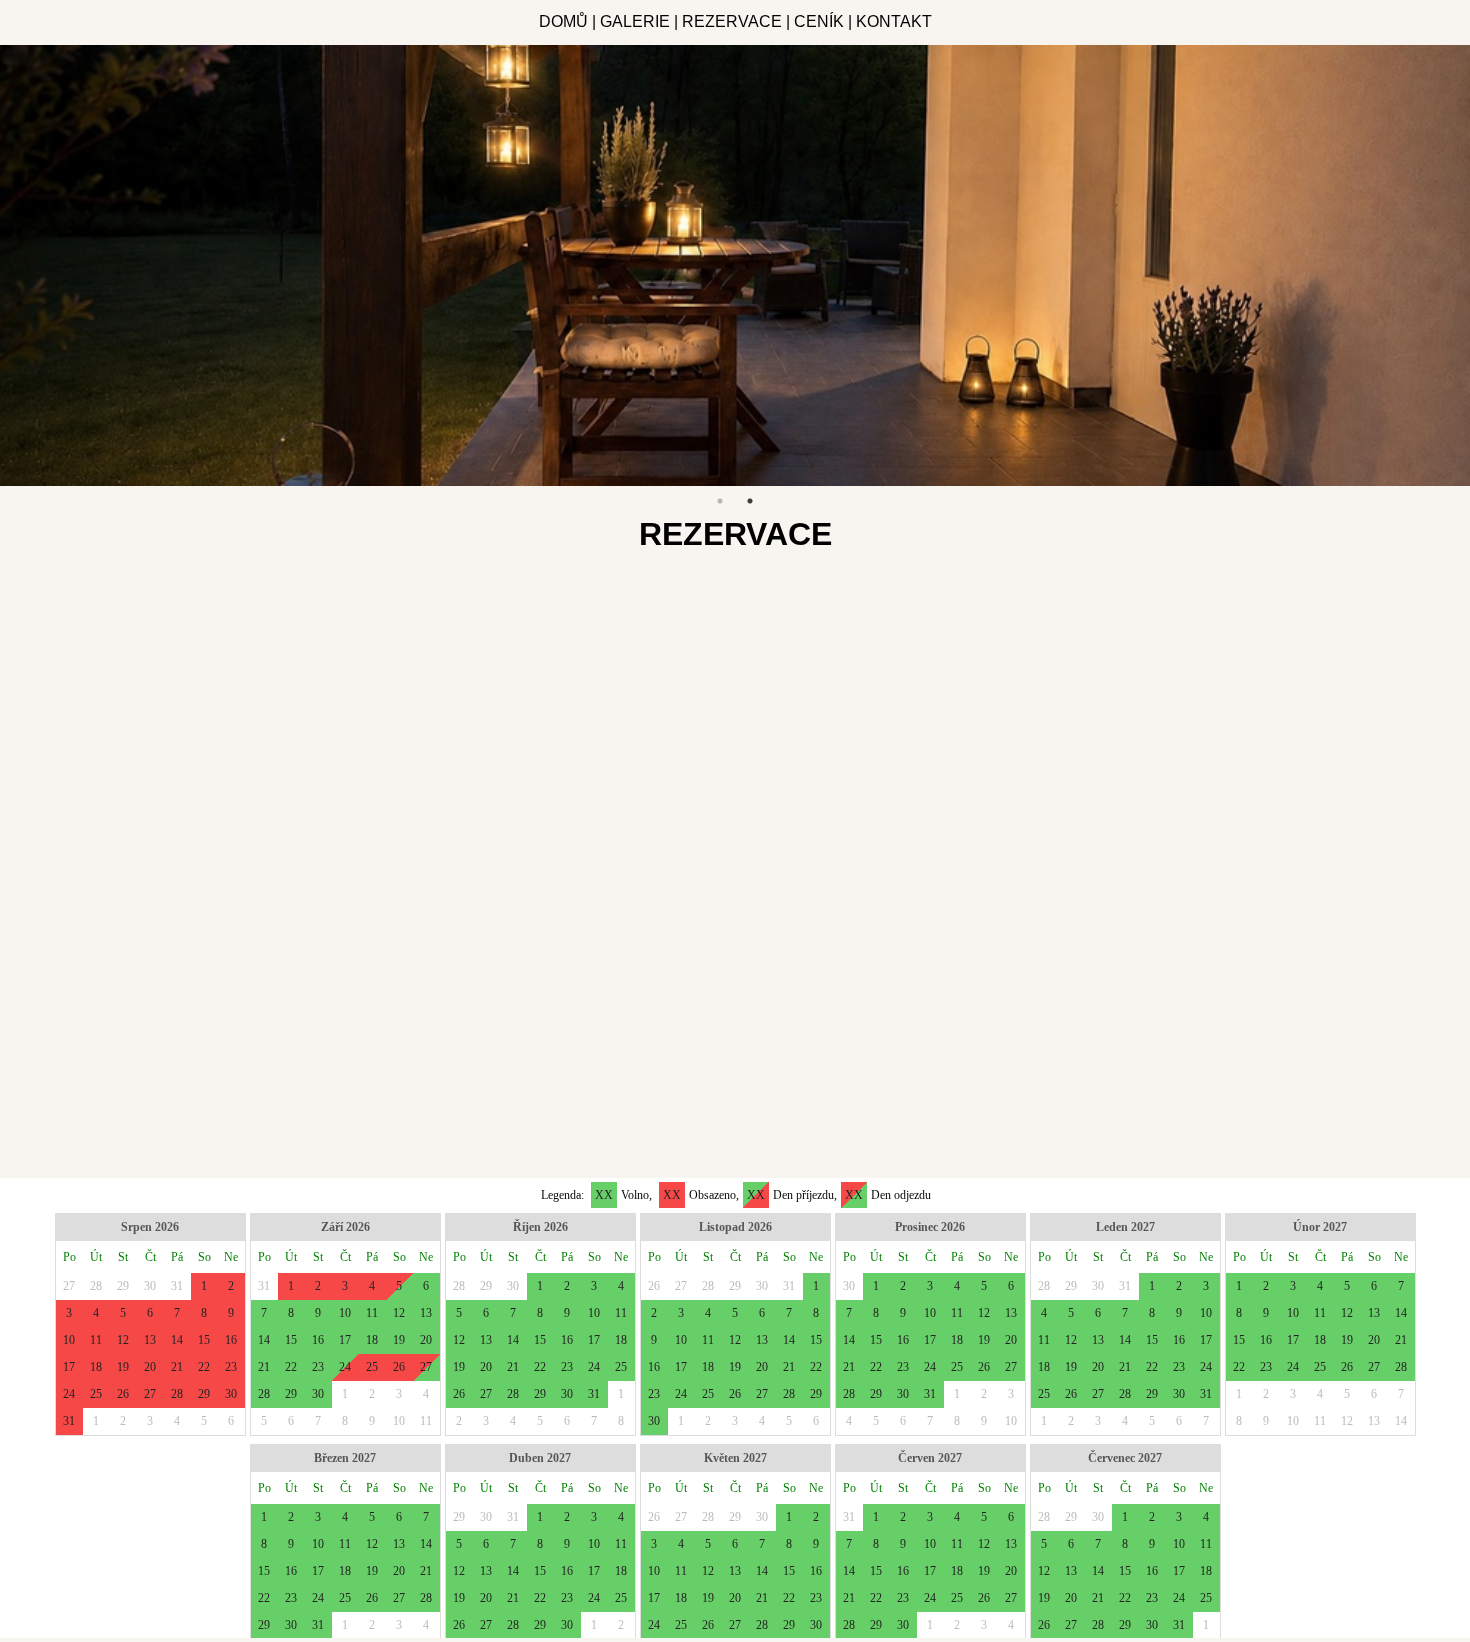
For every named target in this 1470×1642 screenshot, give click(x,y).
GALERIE (635, 21)
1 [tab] (720, 501)
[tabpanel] (735, 265)
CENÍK (819, 21)
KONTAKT (894, 21)
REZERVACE (732, 21)
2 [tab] (750, 501)
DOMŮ (563, 21)
